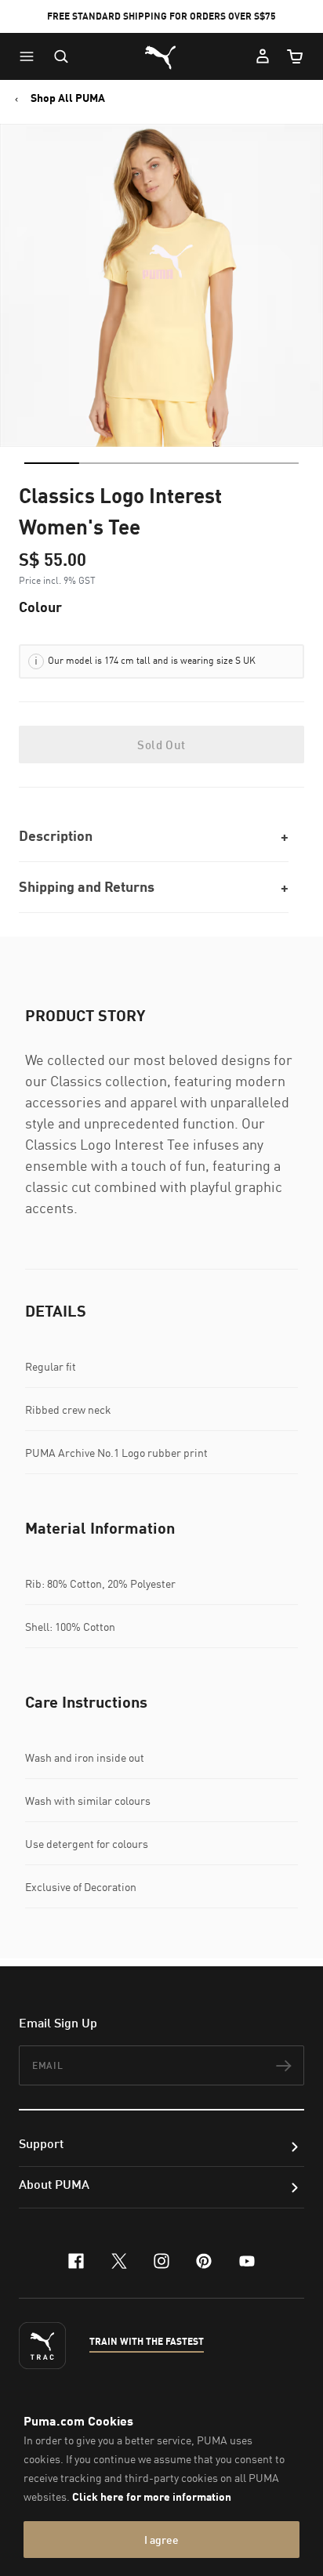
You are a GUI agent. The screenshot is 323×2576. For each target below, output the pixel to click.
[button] (31, 56)
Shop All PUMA (68, 98)
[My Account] (263, 56)
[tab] (52, 463)
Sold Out (161, 745)
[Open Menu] (31, 56)
